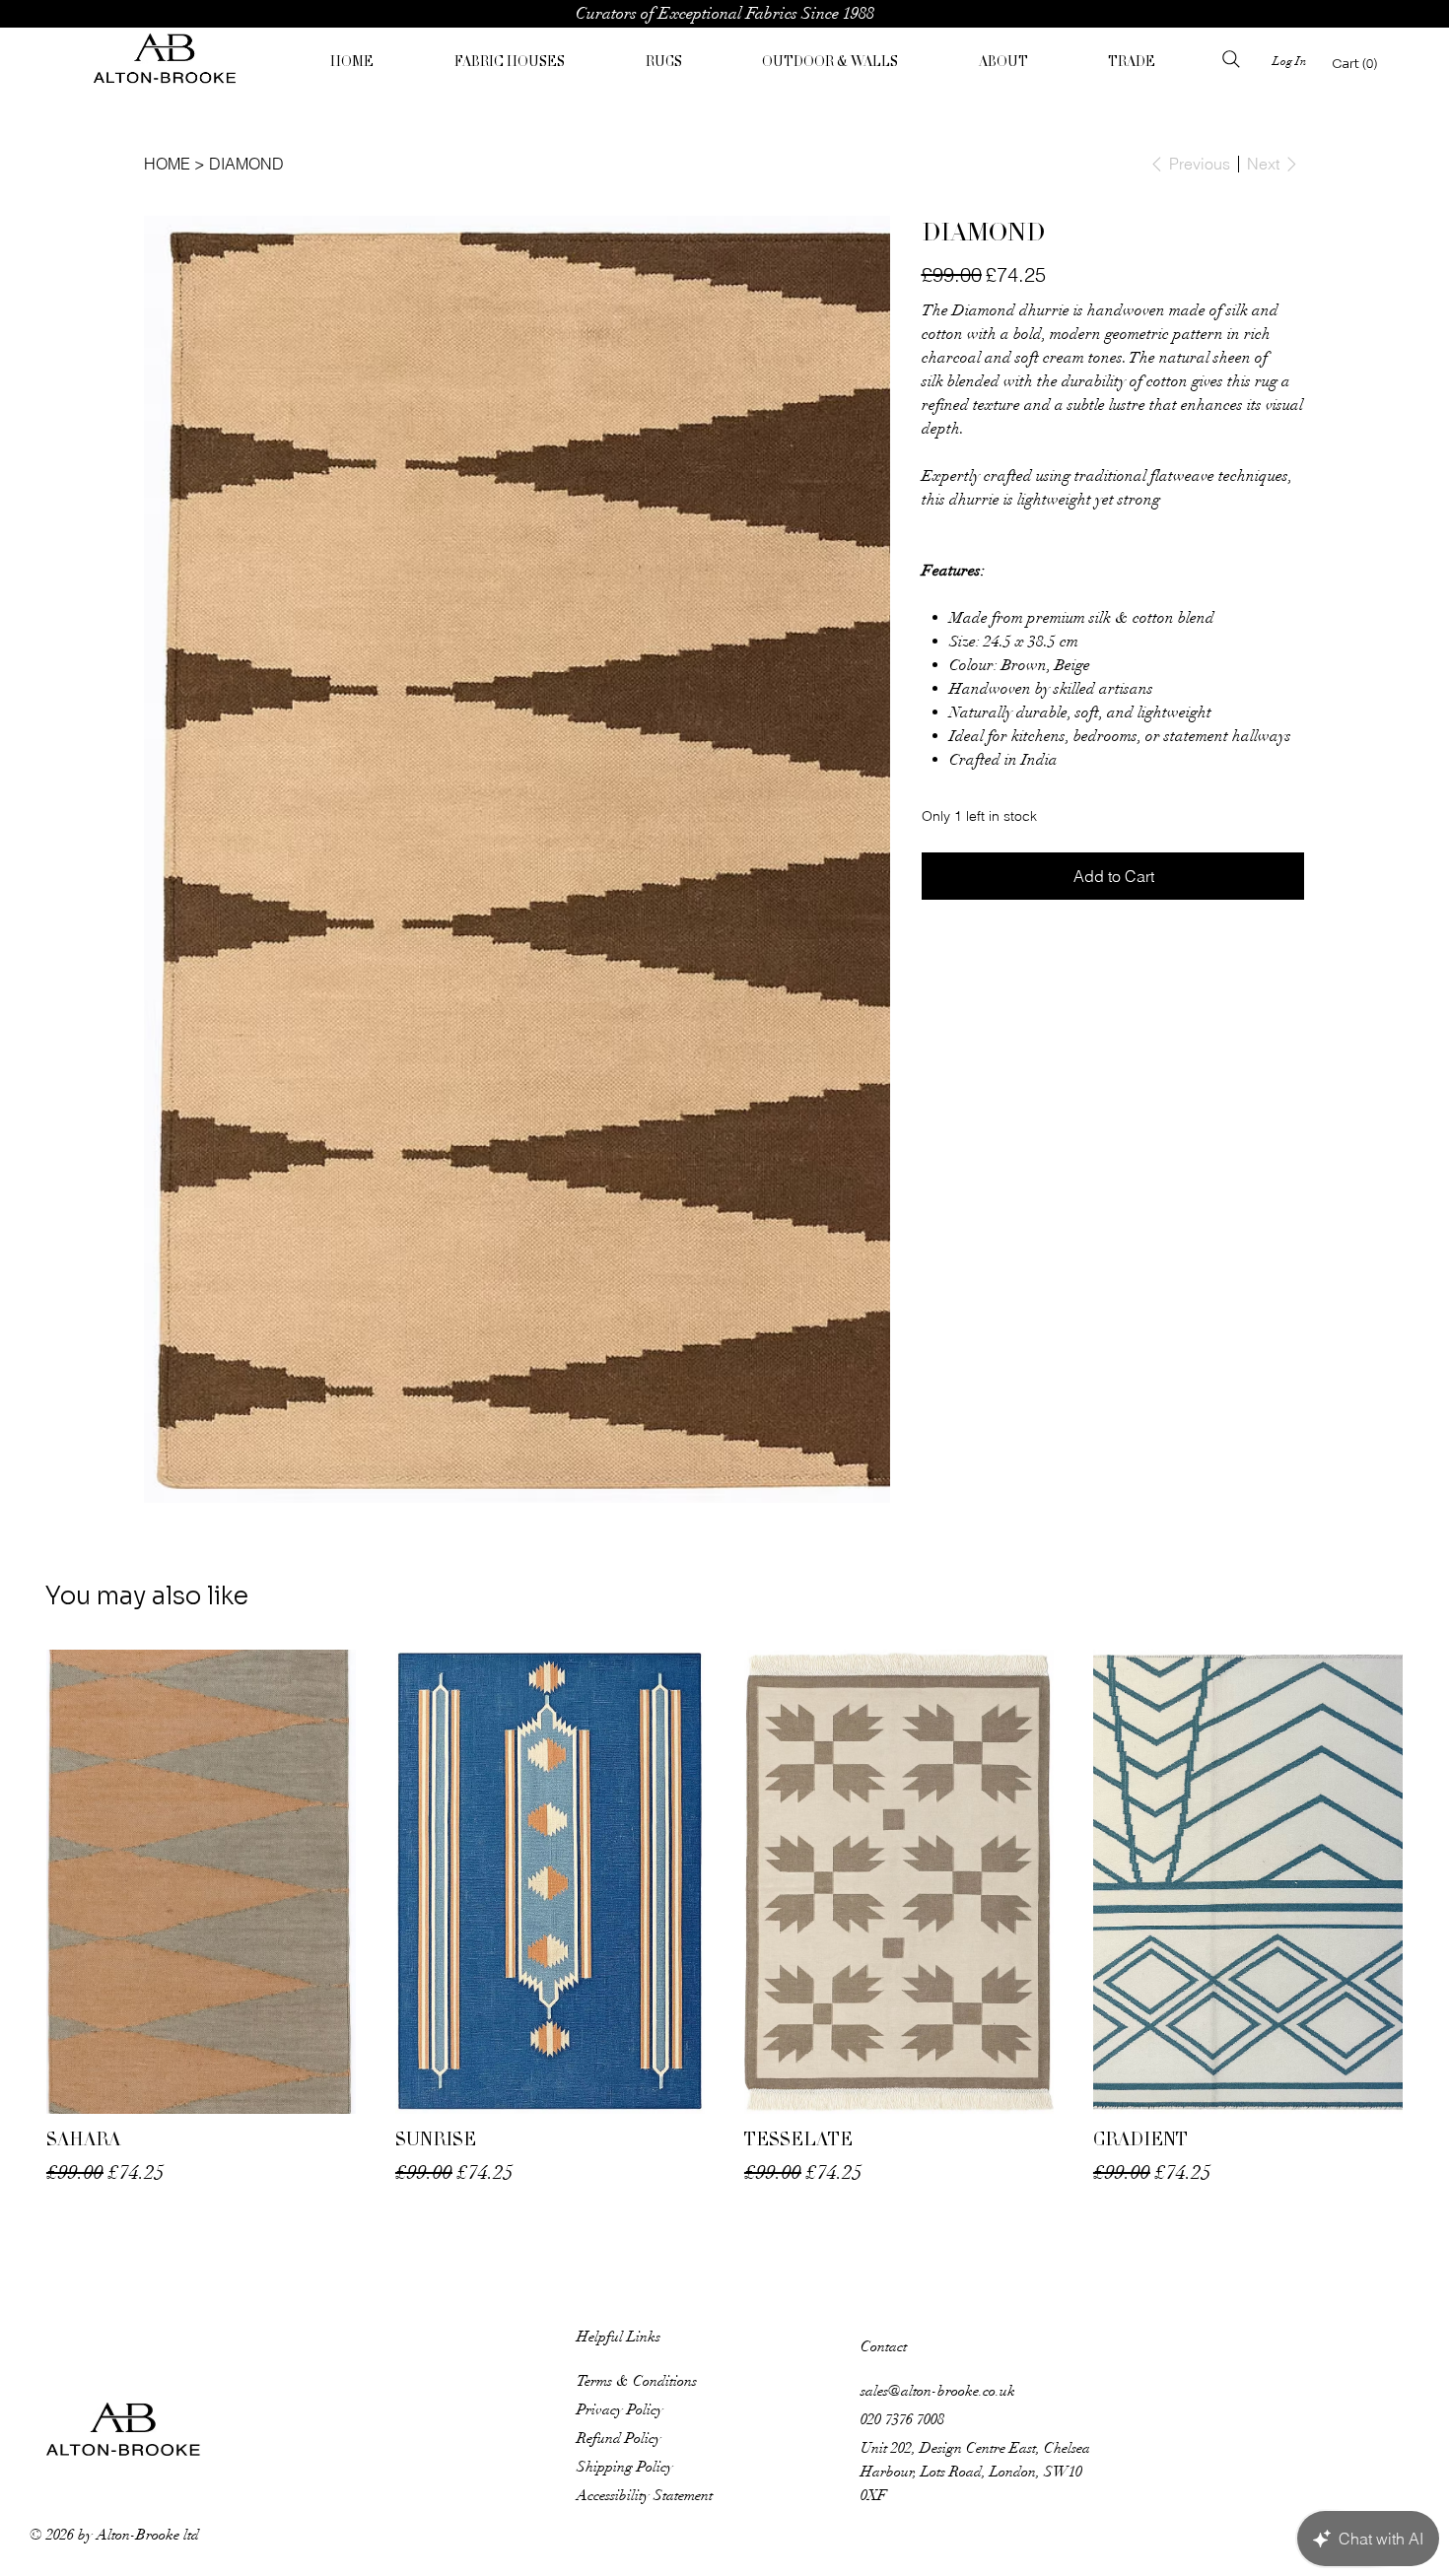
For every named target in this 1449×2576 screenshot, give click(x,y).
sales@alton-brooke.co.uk (938, 2009)
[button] (510, 64)
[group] (724, 1537)
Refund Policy (619, 2057)
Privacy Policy (620, 2028)
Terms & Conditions (637, 2000)
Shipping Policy (625, 2085)
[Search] (1231, 59)
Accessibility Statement (645, 2114)
